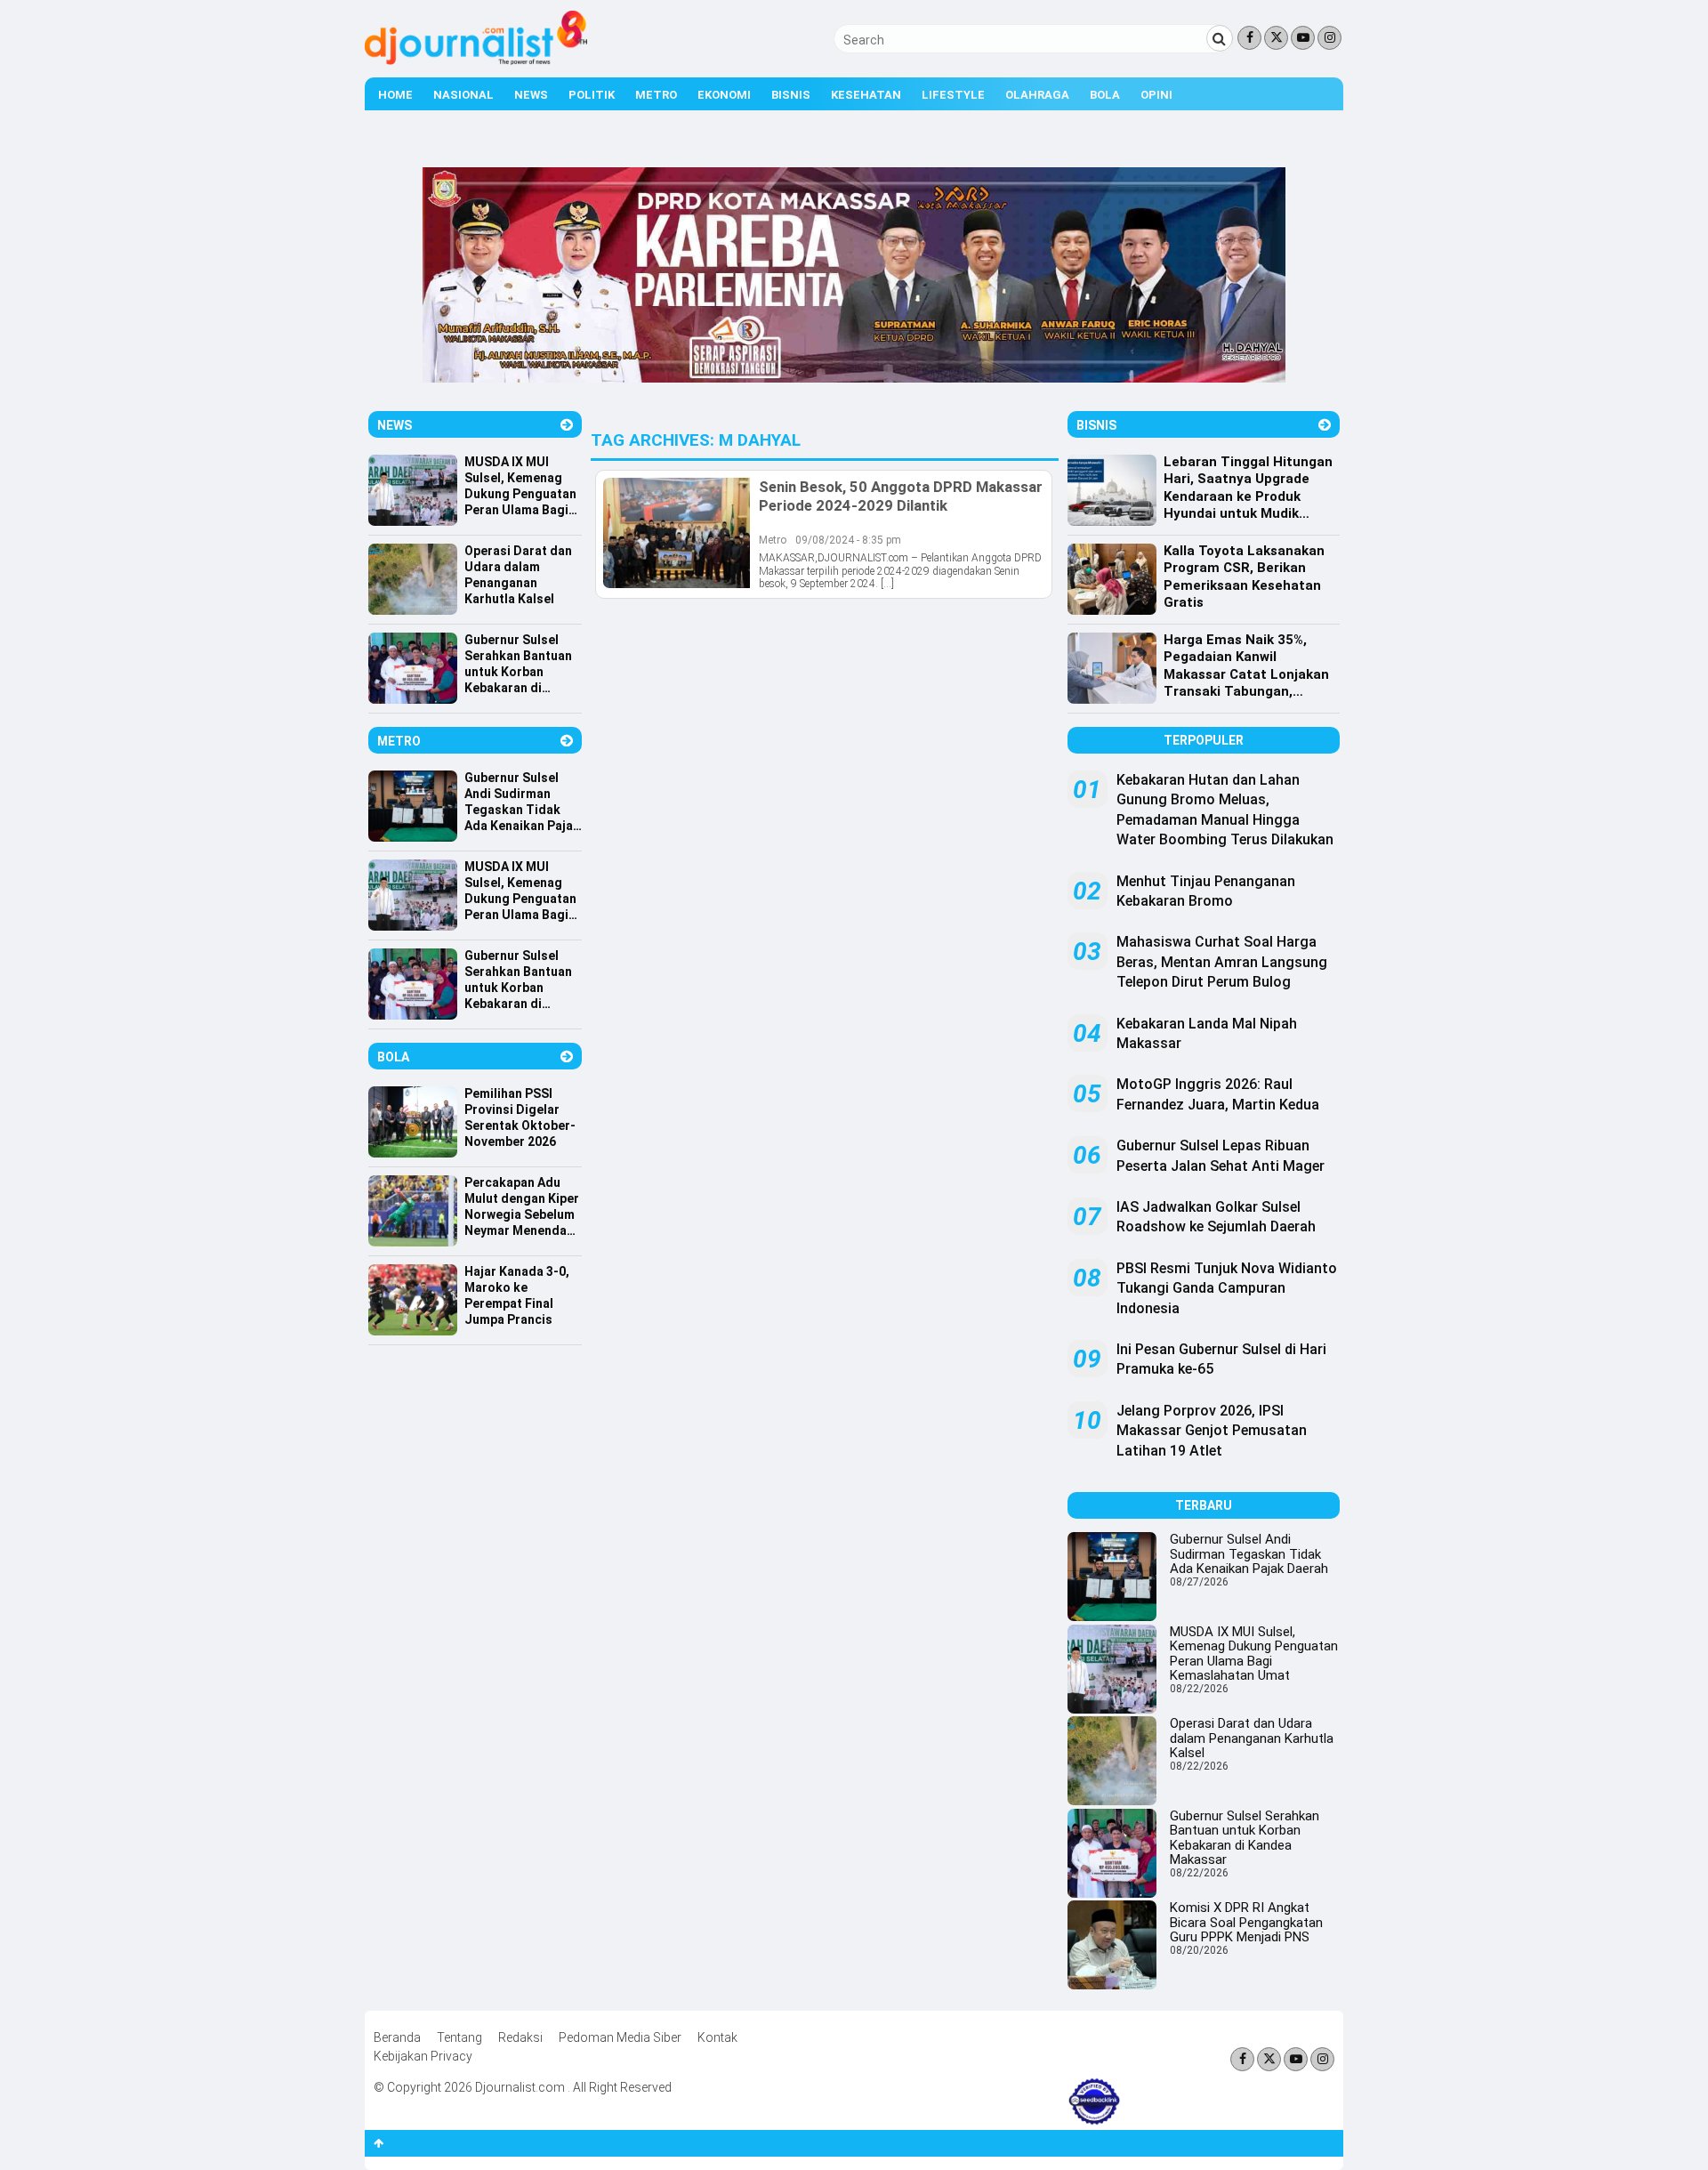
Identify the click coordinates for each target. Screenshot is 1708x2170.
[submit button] (1220, 38)
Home (395, 95)
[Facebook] (1249, 38)
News (531, 95)
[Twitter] (1276, 38)
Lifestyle (953, 95)
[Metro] (567, 741)
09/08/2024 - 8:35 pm (848, 540)
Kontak (717, 2037)
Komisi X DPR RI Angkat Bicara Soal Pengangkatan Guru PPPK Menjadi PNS (1246, 1922)
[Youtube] (1303, 38)
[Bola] (567, 1057)
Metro (656, 95)
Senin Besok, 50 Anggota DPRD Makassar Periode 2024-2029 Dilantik (901, 496)
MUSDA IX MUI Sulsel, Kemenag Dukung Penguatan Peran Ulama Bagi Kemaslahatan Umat (1254, 1654)
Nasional (463, 95)
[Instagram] (1329, 38)
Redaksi (520, 2037)
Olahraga (1037, 95)
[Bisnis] (1325, 425)
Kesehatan (866, 95)
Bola (1105, 95)
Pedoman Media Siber (620, 2037)
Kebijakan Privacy (423, 2056)
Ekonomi (724, 95)
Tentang (459, 2037)
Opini (1156, 95)
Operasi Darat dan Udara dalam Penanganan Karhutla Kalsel (1252, 1738)
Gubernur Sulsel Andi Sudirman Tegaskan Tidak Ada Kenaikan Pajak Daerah (1249, 1554)
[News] (567, 425)
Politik (592, 95)
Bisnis (791, 95)
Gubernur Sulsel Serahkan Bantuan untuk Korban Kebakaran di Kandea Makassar (1245, 1838)
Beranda (397, 2037)
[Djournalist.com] (476, 61)
